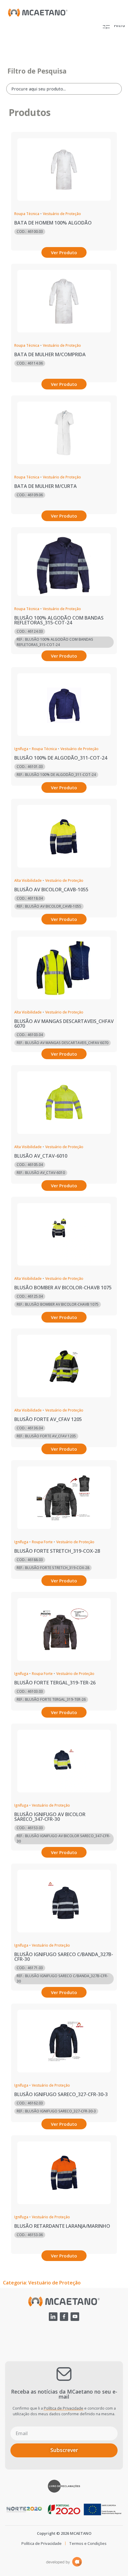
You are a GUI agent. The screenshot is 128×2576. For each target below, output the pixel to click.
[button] (113, 26)
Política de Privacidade (64, 2408)
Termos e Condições (88, 2543)
